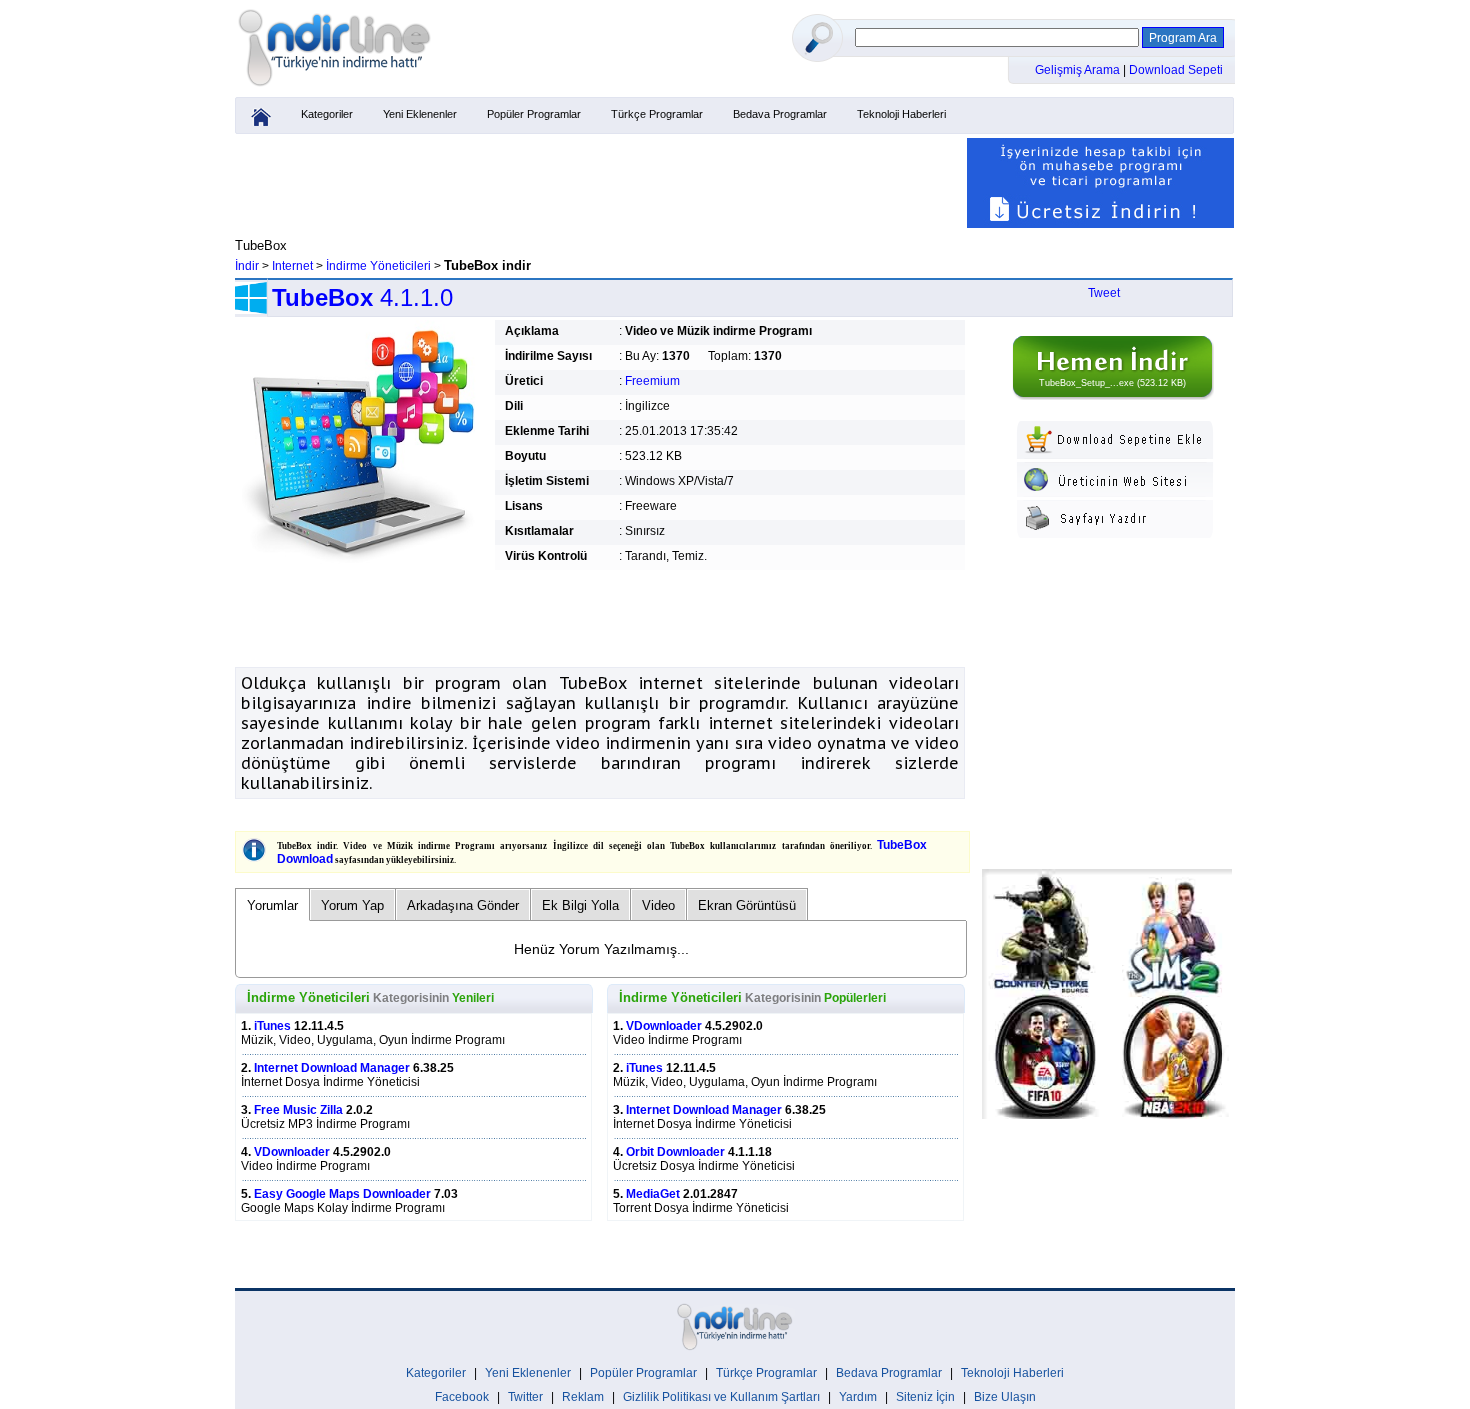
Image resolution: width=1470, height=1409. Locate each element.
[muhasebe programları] (1100, 224)
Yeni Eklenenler (420, 114)
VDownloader (292, 1152)
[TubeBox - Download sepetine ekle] (1115, 455)
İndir (247, 266)
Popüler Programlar (534, 114)
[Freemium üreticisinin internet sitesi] (1115, 493)
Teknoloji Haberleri (901, 114)
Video (658, 905)
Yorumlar (272, 905)
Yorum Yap (352, 905)
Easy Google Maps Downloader (342, 1194)
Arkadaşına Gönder (463, 905)
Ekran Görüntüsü (747, 905)
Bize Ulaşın (1005, 1397)
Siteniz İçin (925, 1397)
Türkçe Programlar (657, 114)
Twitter (525, 1397)
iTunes (272, 1026)
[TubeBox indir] (1112, 396)
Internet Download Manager (332, 1068)
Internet (292, 266)
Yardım (858, 1397)
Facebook (462, 1397)
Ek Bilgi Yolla (580, 905)
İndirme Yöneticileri (378, 266)
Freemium (652, 381)
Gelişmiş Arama (1079, 70)
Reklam (583, 1397)
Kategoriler (327, 114)
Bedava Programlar (780, 114)
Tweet (1104, 293)
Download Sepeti (1176, 70)
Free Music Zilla (298, 1110)
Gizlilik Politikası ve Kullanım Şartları (721, 1397)
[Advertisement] (600, 183)
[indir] (335, 87)
